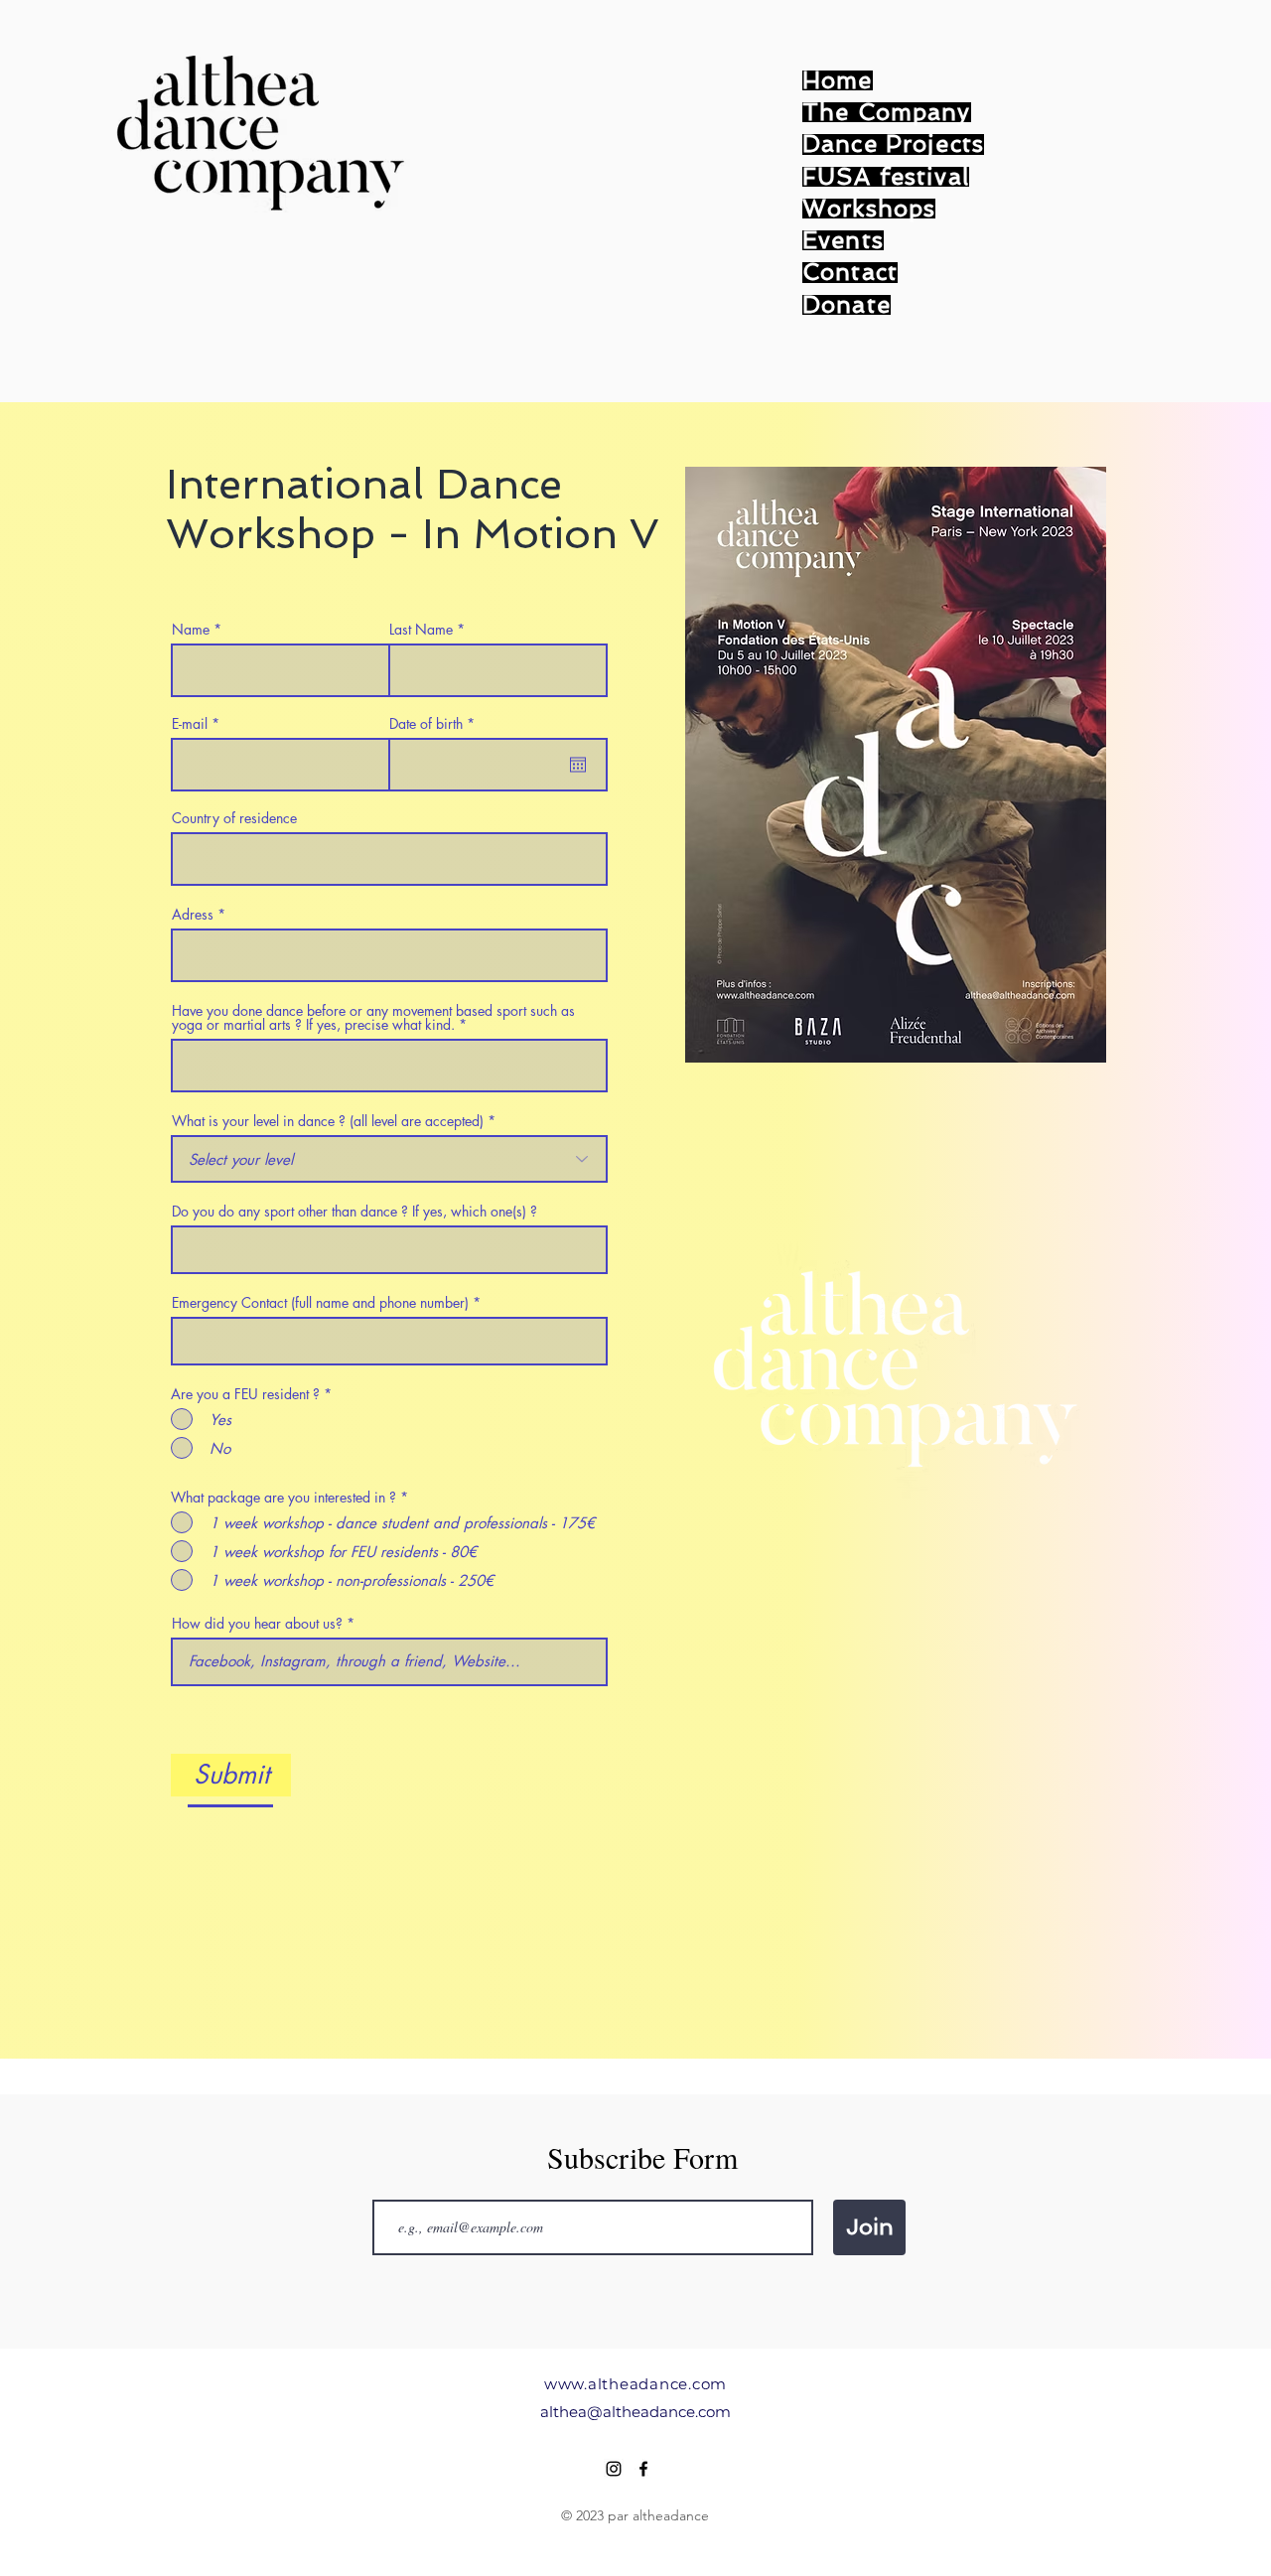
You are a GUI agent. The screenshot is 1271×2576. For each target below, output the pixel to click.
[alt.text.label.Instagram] (614, 2469)
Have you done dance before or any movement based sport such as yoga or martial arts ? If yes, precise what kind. (373, 1018)
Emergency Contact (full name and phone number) (320, 1303)
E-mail (190, 724)
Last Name (421, 630)
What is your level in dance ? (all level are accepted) (328, 1121)
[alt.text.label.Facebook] (643, 2469)
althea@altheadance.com (635, 2412)
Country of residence (234, 818)
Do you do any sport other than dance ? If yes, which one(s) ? (354, 1212)
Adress (193, 915)
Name (191, 630)
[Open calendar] (578, 765)
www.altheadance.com (635, 2384)
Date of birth (435, 724)
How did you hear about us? (259, 1624)
